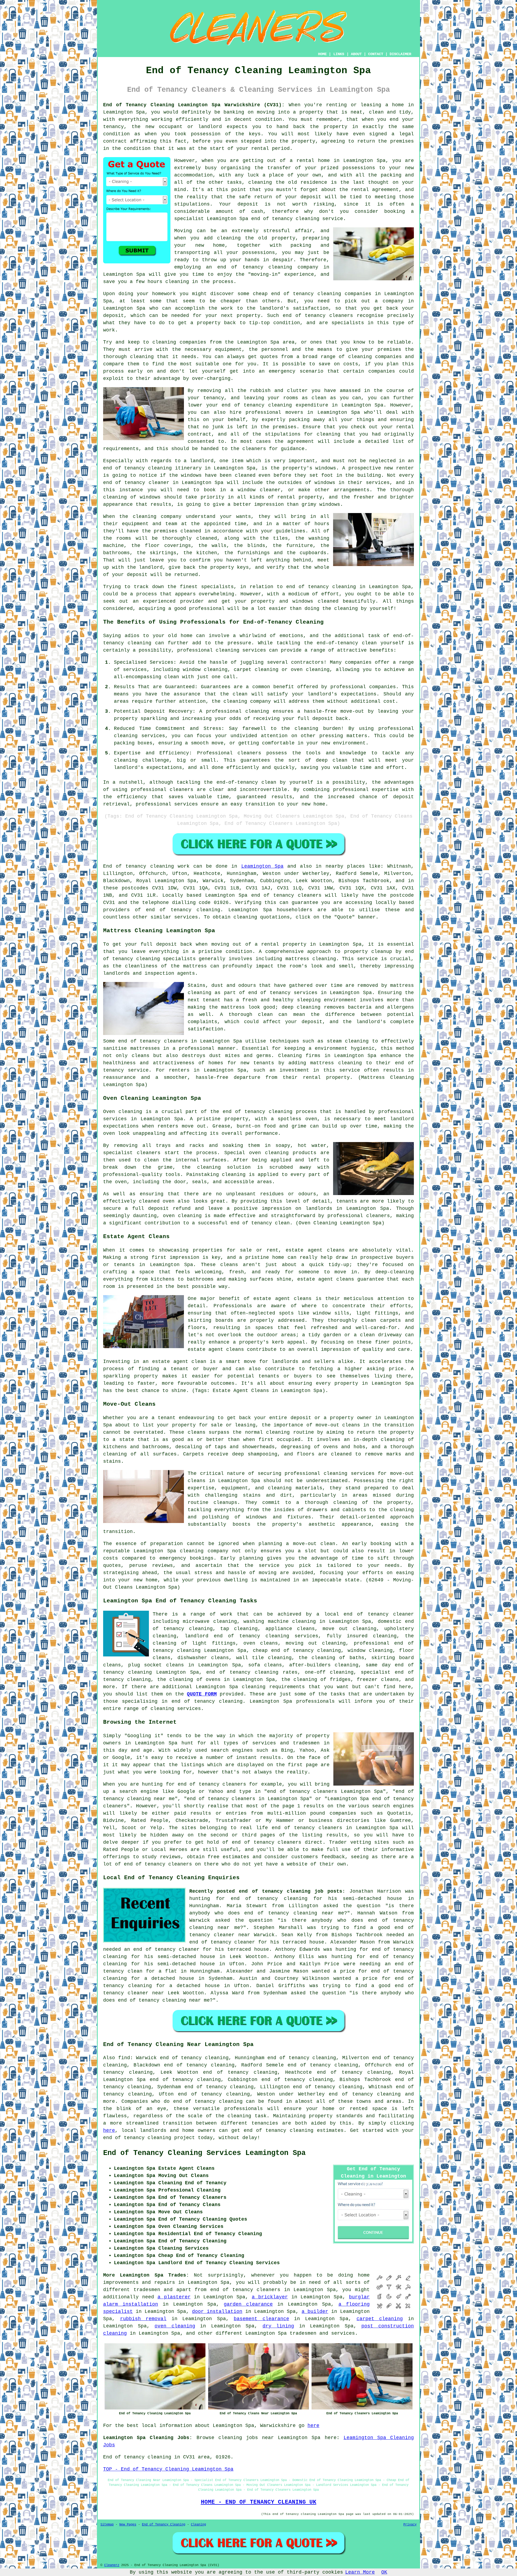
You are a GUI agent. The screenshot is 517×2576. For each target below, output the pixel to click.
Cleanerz (112, 2565)
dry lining (278, 2326)
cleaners (176, 1041)
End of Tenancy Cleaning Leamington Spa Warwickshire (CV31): (194, 105)
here (109, 2130)
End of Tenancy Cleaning (164, 2525)
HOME (322, 54)
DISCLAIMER (400, 54)
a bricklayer (270, 2297)
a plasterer (174, 2297)
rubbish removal (143, 2319)
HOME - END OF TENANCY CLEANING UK (259, 2502)
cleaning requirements (273, 1687)
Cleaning (198, 2525)
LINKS (339, 54)
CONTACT (376, 54)
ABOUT (356, 54)
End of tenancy (125, 866)
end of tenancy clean (260, 1223)
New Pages (128, 2525)
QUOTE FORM (202, 1694)
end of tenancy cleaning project (149, 2138)
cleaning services (176, 1709)
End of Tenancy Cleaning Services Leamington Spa (204, 2153)
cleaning (278, 1432)
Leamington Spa (262, 866)
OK (384, 2572)
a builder (315, 2312)
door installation (217, 2312)
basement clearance (261, 2319)
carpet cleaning (380, 2319)
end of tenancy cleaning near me (294, 1913)
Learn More (360, 2572)
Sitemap (107, 2525)
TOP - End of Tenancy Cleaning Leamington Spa (168, 2469)
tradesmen (147, 2290)
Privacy (410, 2525)
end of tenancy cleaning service (297, 219)
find (124, 2058)
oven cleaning (175, 2326)
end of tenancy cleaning (255, 267)
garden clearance (248, 2304)
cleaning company (204, 1551)
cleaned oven (157, 1201)
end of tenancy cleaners (286, 895)
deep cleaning (301, 1007)
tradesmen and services (322, 2333)
